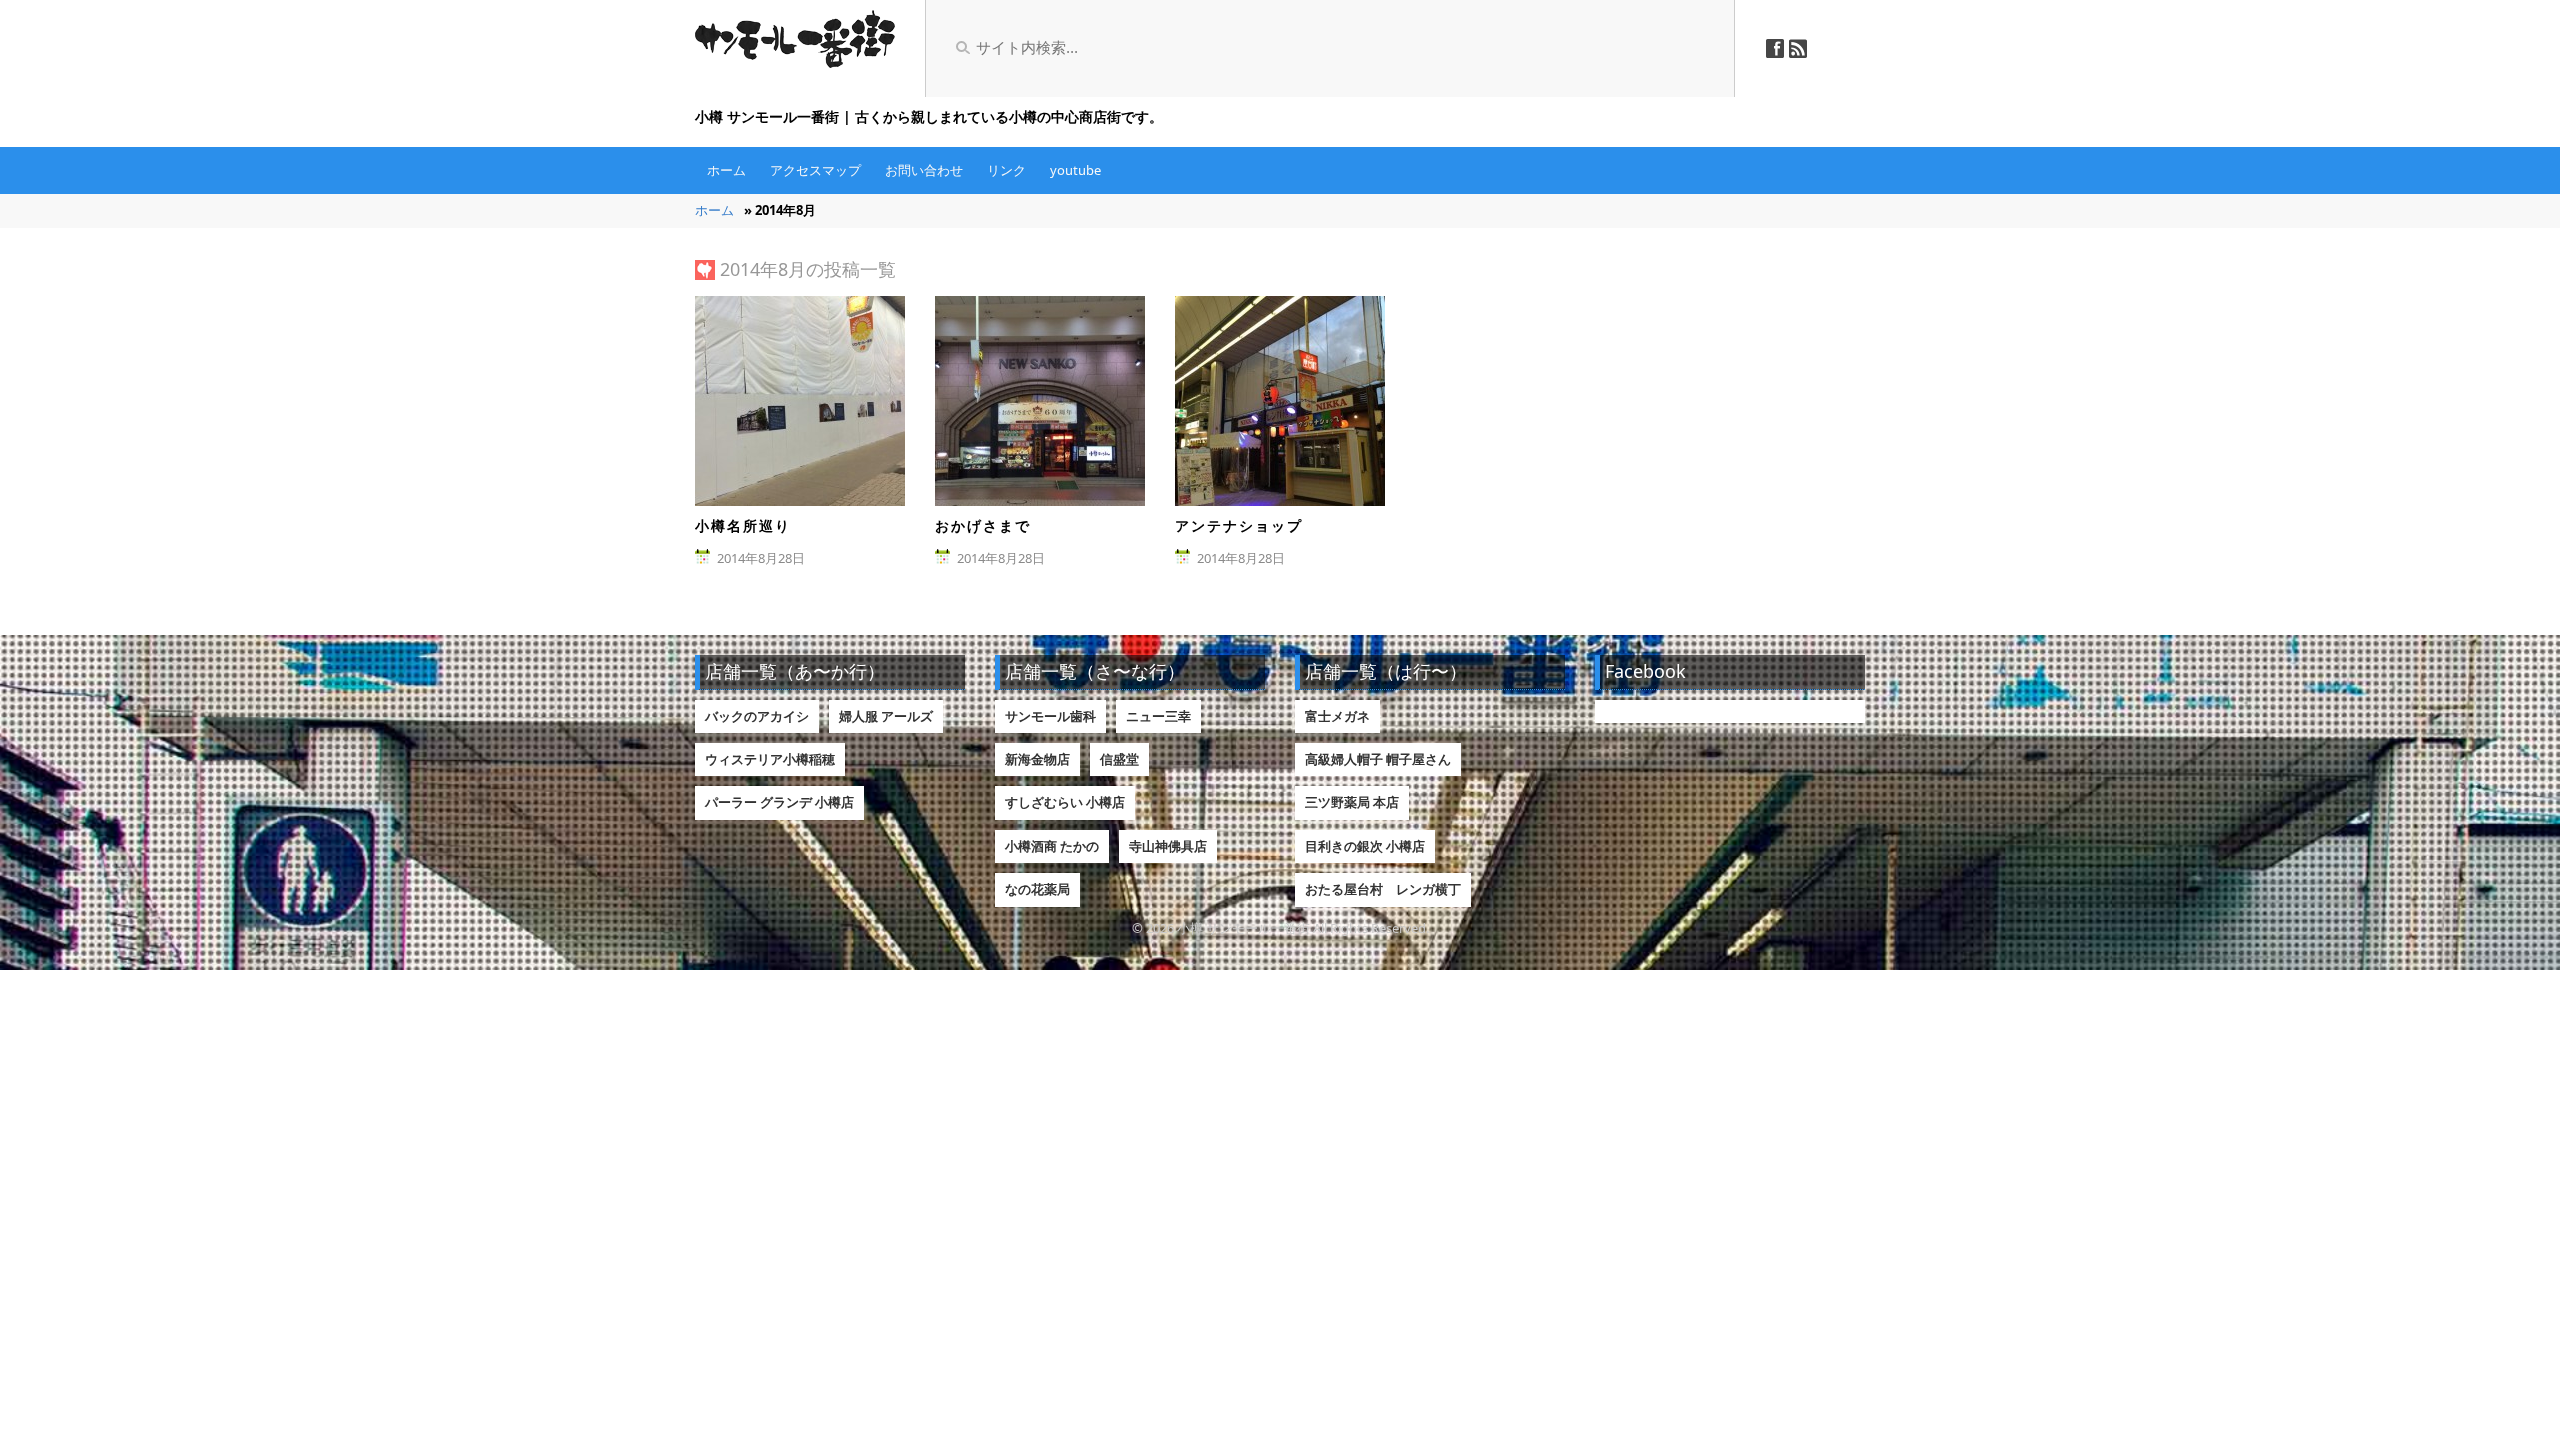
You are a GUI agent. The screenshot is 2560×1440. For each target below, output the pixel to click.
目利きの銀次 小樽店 (1365, 846)
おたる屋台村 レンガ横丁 (1383, 889)
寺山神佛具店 (1168, 846)
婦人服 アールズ (886, 716)
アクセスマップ (815, 170)
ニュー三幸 (1158, 716)
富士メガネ (1337, 716)
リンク (1006, 170)
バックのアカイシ (757, 716)
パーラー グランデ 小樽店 (779, 802)
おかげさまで (983, 525)
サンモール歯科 (1050, 716)
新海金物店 (1037, 759)
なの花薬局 (1037, 889)
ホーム (726, 170)
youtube (1075, 170)
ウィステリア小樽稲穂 (770, 759)
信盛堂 (1119, 759)
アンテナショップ (1239, 525)
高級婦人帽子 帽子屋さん (1378, 759)
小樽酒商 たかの (1052, 846)
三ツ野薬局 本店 (1352, 802)
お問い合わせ (924, 170)
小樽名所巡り (743, 525)
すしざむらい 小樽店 (1065, 802)
